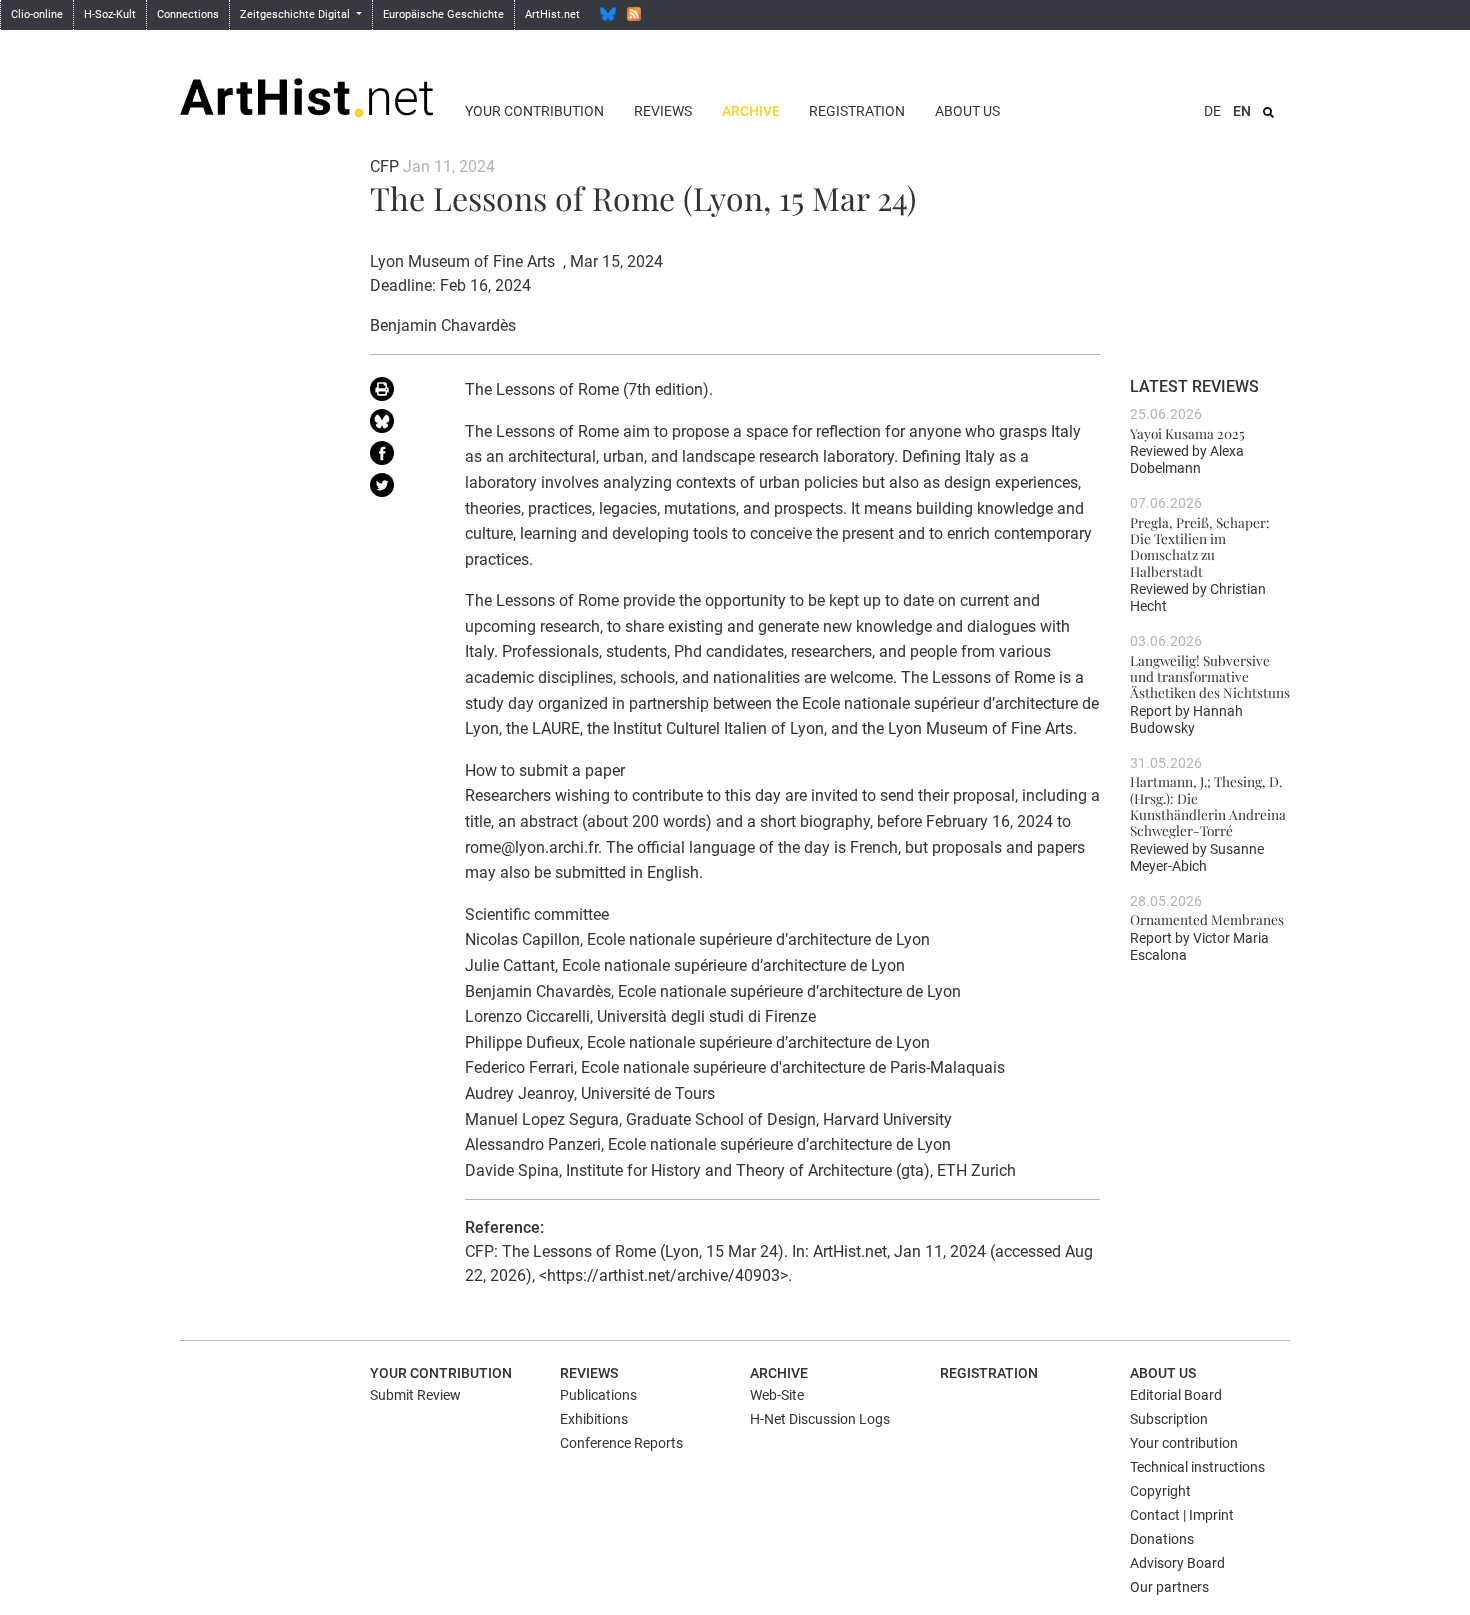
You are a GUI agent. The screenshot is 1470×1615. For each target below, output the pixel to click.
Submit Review (415, 1395)
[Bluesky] (608, 14)
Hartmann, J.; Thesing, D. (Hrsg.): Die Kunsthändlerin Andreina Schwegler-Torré (1208, 805)
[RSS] (634, 14)
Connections (188, 14)
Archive (751, 111)
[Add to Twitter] (402, 489)
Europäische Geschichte (443, 14)
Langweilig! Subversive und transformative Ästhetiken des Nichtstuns (1210, 676)
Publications (598, 1395)
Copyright (1160, 1491)
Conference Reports (621, 1443)
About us (967, 111)
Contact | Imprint (1182, 1515)
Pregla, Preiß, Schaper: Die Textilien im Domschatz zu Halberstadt (1200, 546)
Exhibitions (594, 1419)
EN (1242, 111)
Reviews (663, 111)
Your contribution (534, 111)
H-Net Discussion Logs (820, 1419)
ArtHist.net (552, 14)
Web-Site (777, 1395)
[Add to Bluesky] (402, 425)
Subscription (1169, 1419)
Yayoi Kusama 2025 (1187, 433)
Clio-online (37, 14)
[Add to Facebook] (402, 457)
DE (1212, 111)
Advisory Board (1177, 1563)
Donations (1162, 1539)
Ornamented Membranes (1207, 919)
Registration (857, 111)
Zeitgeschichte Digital (296, 14)
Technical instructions (1197, 1467)
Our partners (1169, 1587)
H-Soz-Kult (110, 14)
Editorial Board (1176, 1395)
